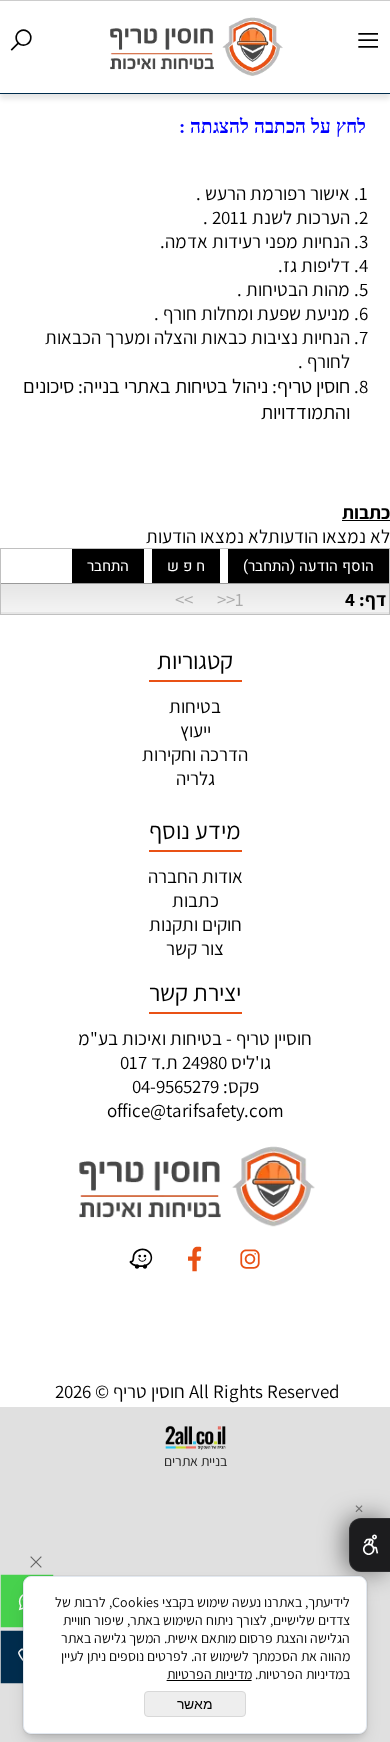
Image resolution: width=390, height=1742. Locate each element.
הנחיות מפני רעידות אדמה (257, 241)
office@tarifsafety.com (195, 1110)
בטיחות (195, 706)
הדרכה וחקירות (195, 754)
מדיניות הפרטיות (209, 1674)
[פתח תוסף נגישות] (369, 1545)
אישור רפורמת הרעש (277, 193)
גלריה (195, 778)
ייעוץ (195, 730)
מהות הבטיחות (298, 289)
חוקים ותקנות (195, 924)
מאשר (195, 1704)
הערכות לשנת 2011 (281, 217)
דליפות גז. (314, 265)
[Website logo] (195, 44)
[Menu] (368, 37)
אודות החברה (195, 876)
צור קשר (195, 948)
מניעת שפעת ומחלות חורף (256, 313)
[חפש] (21, 37)
